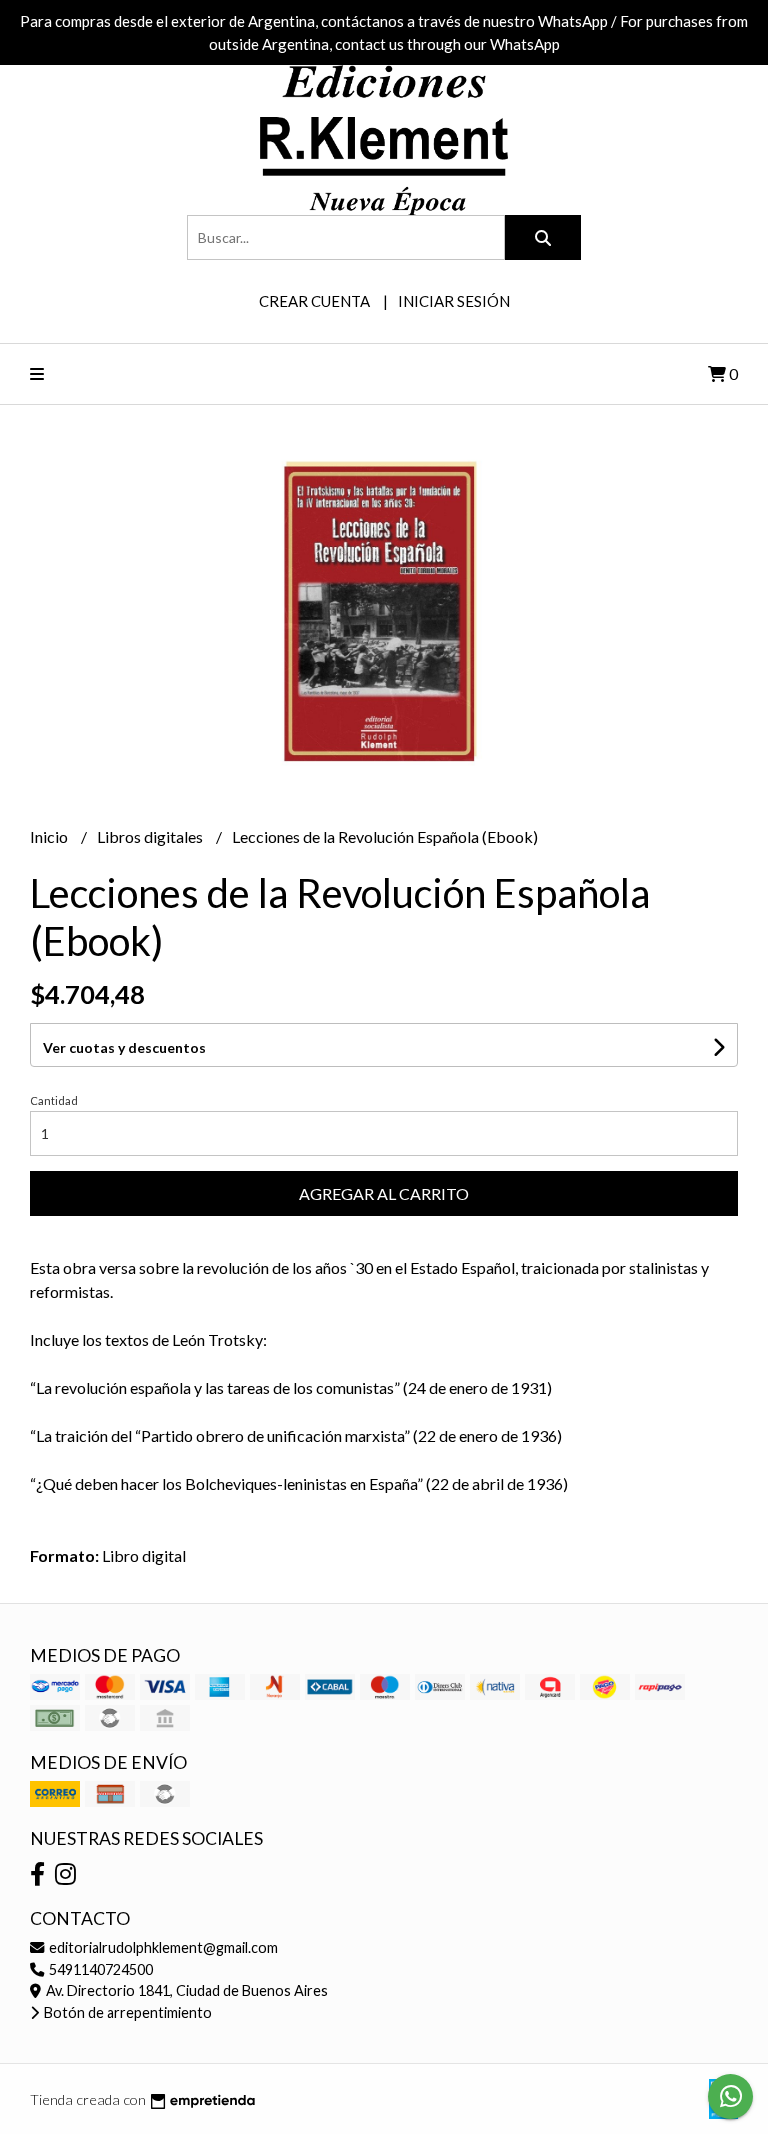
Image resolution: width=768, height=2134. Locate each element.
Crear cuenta (314, 301)
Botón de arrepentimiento (126, 2012)
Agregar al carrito (384, 1193)
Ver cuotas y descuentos (124, 1047)
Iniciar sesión (454, 301)
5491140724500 (99, 1969)
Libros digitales (151, 836)
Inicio (50, 836)
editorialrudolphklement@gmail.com (162, 1947)
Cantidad (54, 1100)
